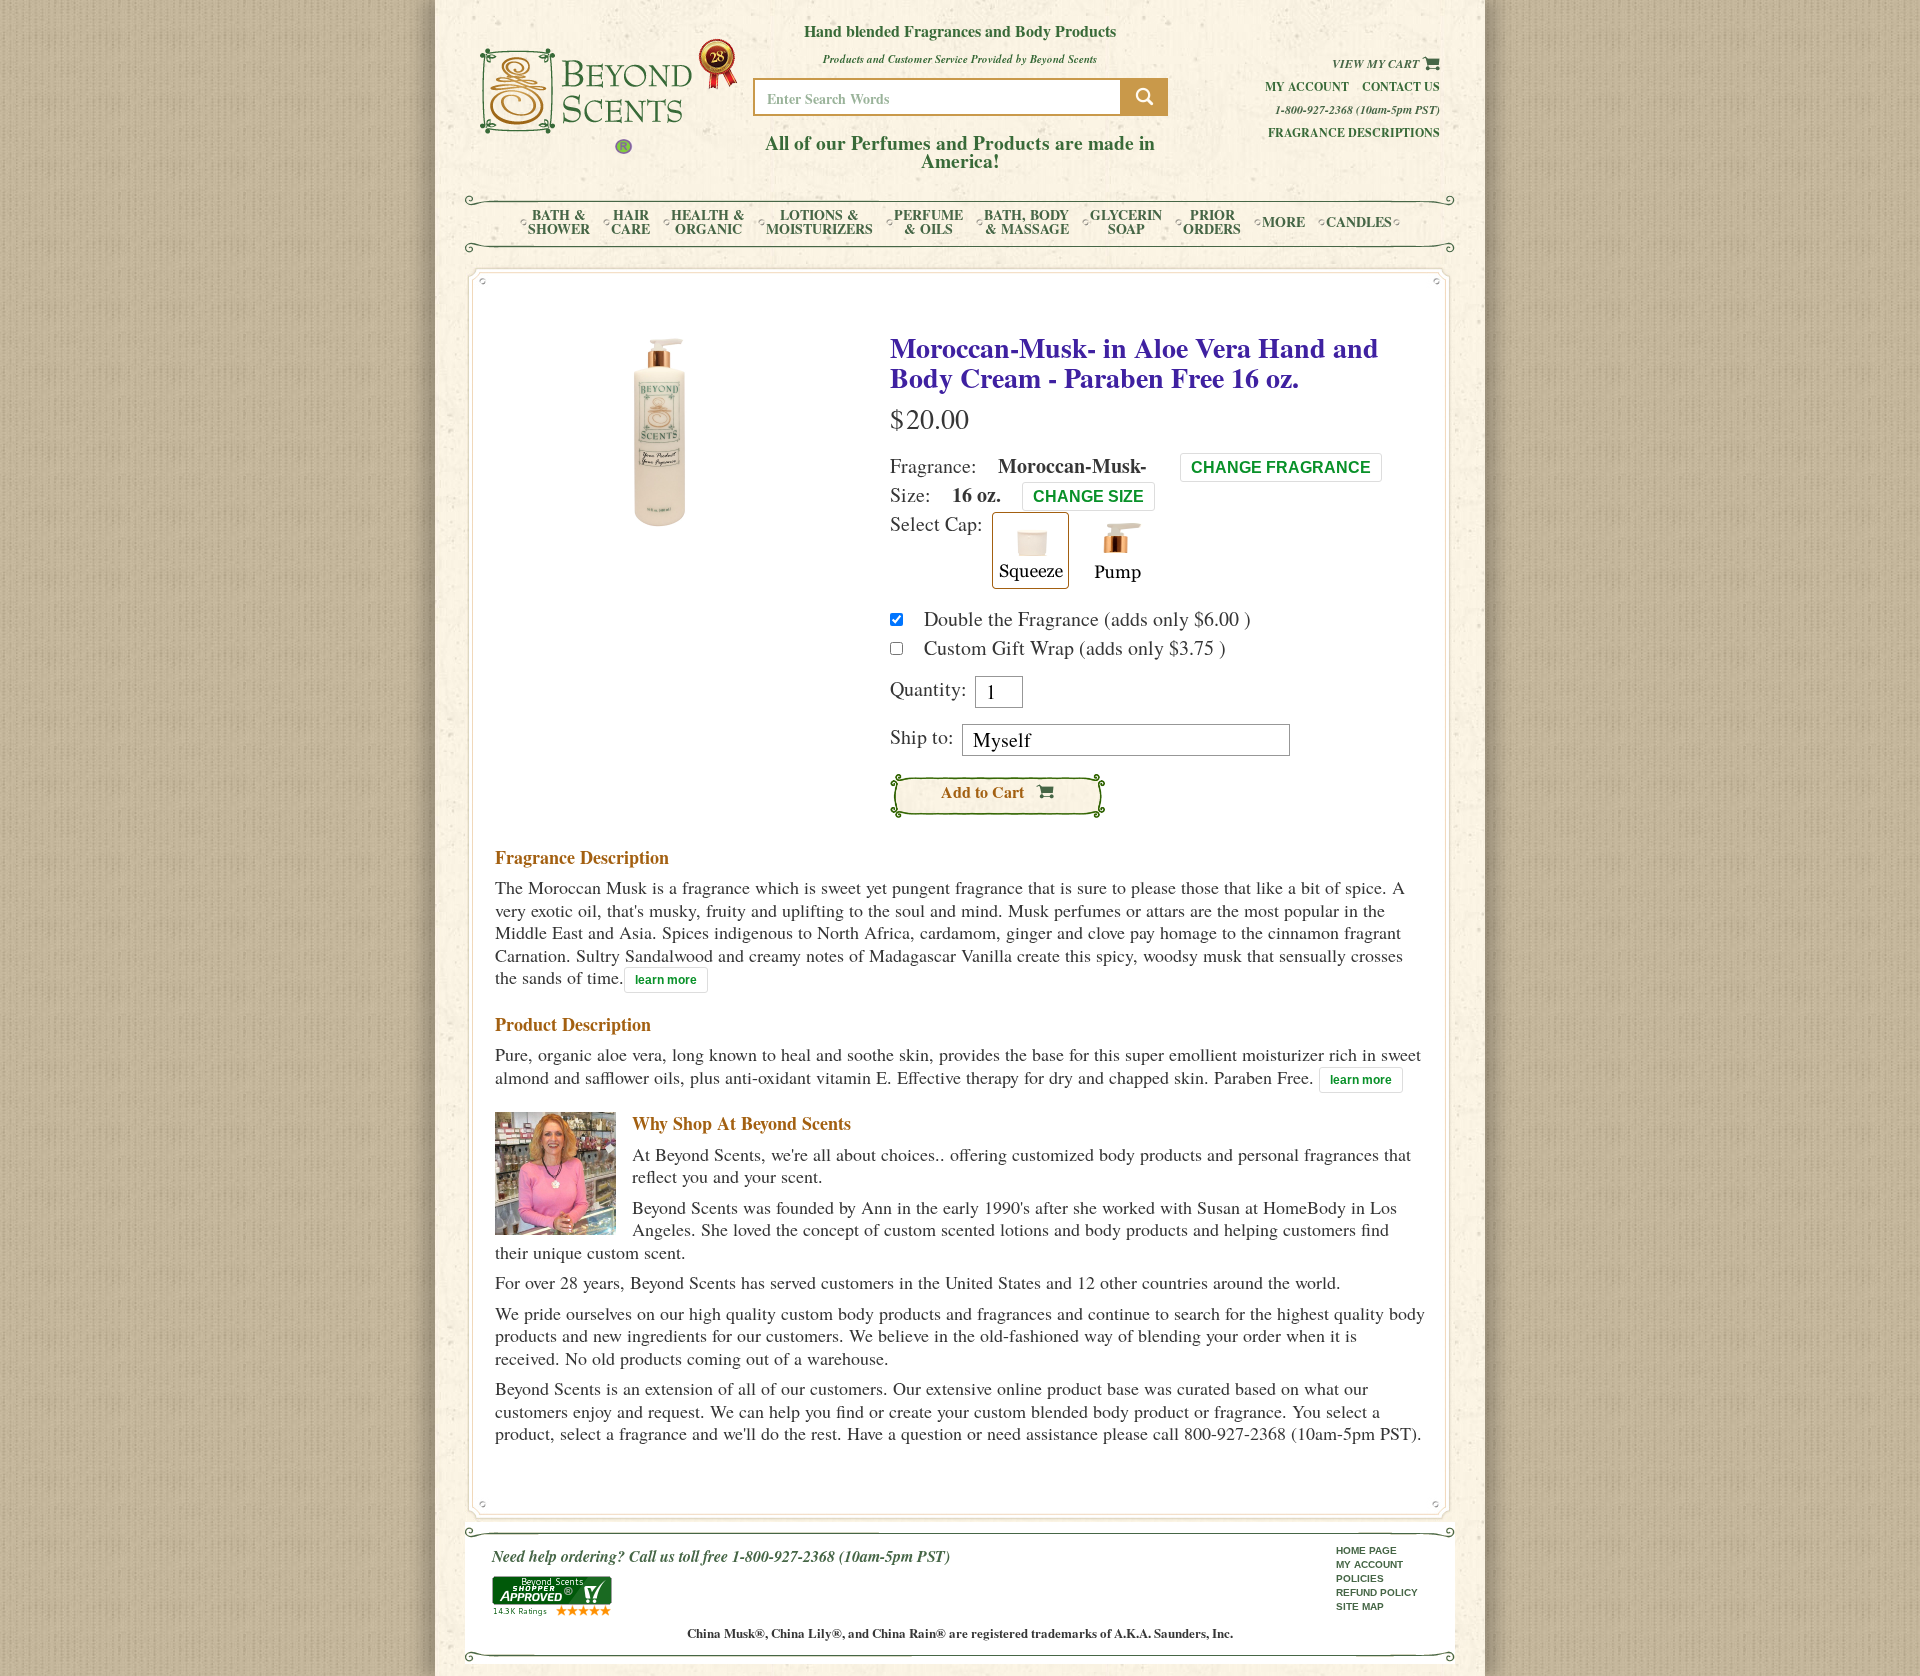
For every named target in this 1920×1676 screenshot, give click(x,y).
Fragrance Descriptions (1354, 132)
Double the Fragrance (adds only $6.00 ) (1087, 618)
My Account (1307, 86)
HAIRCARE (630, 222)
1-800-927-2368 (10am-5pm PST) (1357, 109)
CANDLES (1359, 222)
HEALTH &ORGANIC (708, 222)
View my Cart (1377, 63)
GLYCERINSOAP (1126, 222)
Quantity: (928, 689)
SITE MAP (1360, 1606)
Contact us (1401, 86)
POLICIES (1360, 1578)
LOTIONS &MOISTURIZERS (819, 222)
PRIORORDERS (1212, 222)
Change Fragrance (1281, 467)
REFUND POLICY (1377, 1592)
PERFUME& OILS (928, 222)
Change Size (1088, 496)
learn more (666, 980)
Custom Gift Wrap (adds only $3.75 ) (1075, 647)
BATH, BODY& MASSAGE (1026, 222)
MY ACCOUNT (1369, 1564)
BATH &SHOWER (559, 222)
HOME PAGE (1366, 1550)
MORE (1283, 222)
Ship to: (922, 737)
